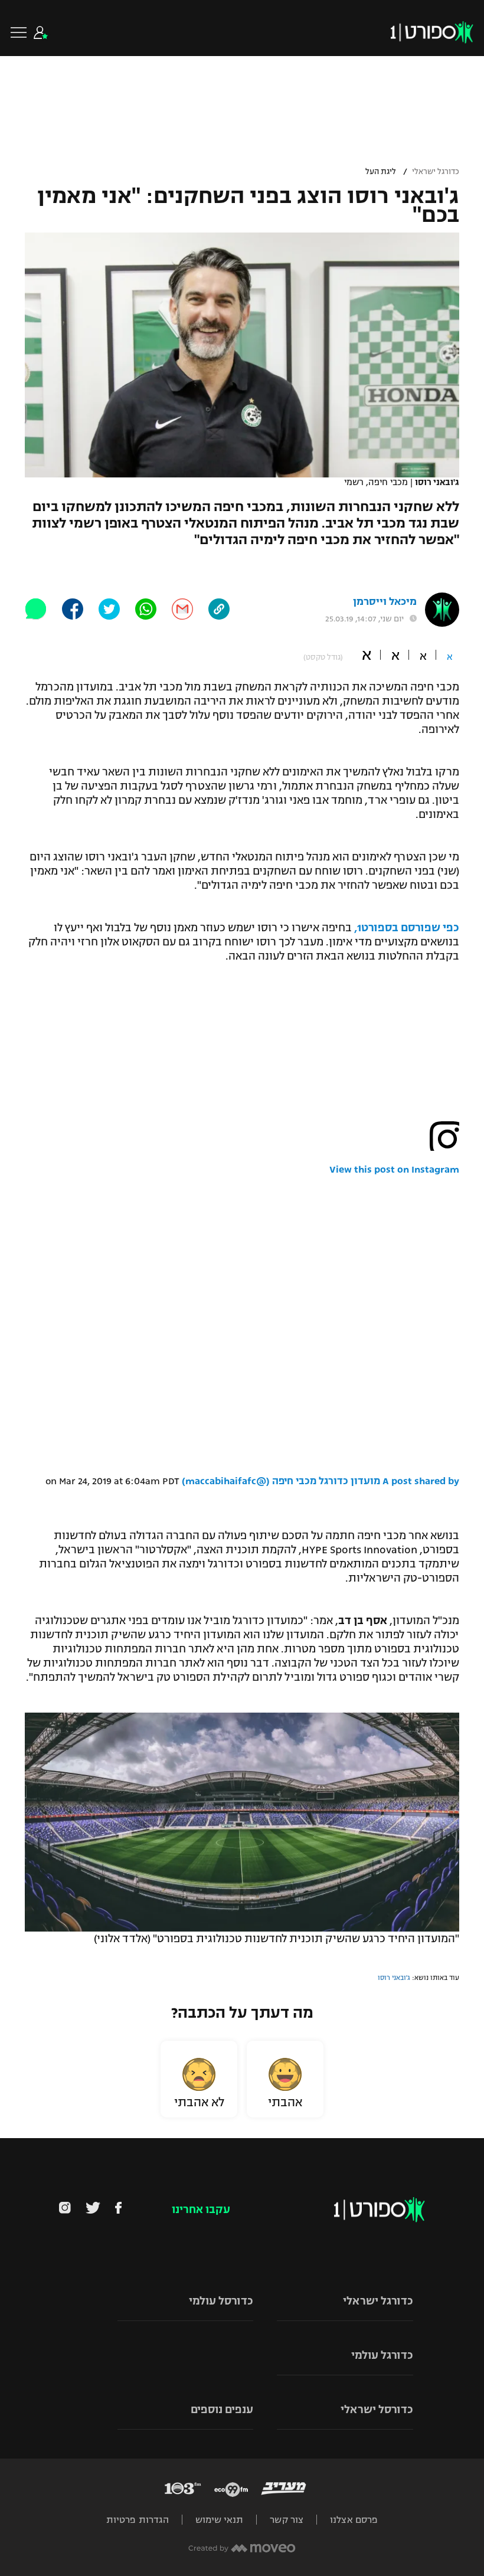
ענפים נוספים (222, 2410)
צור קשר (287, 2520)
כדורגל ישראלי (436, 172)
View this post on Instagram (394, 1170)
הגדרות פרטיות (138, 2520)
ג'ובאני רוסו (394, 1978)
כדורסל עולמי (221, 2301)
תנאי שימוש (219, 2520)
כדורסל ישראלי (377, 2410)
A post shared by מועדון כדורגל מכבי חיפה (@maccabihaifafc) (321, 1481)
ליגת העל (381, 172)
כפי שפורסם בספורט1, (407, 928)
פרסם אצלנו (354, 2520)
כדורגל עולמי (382, 2355)
